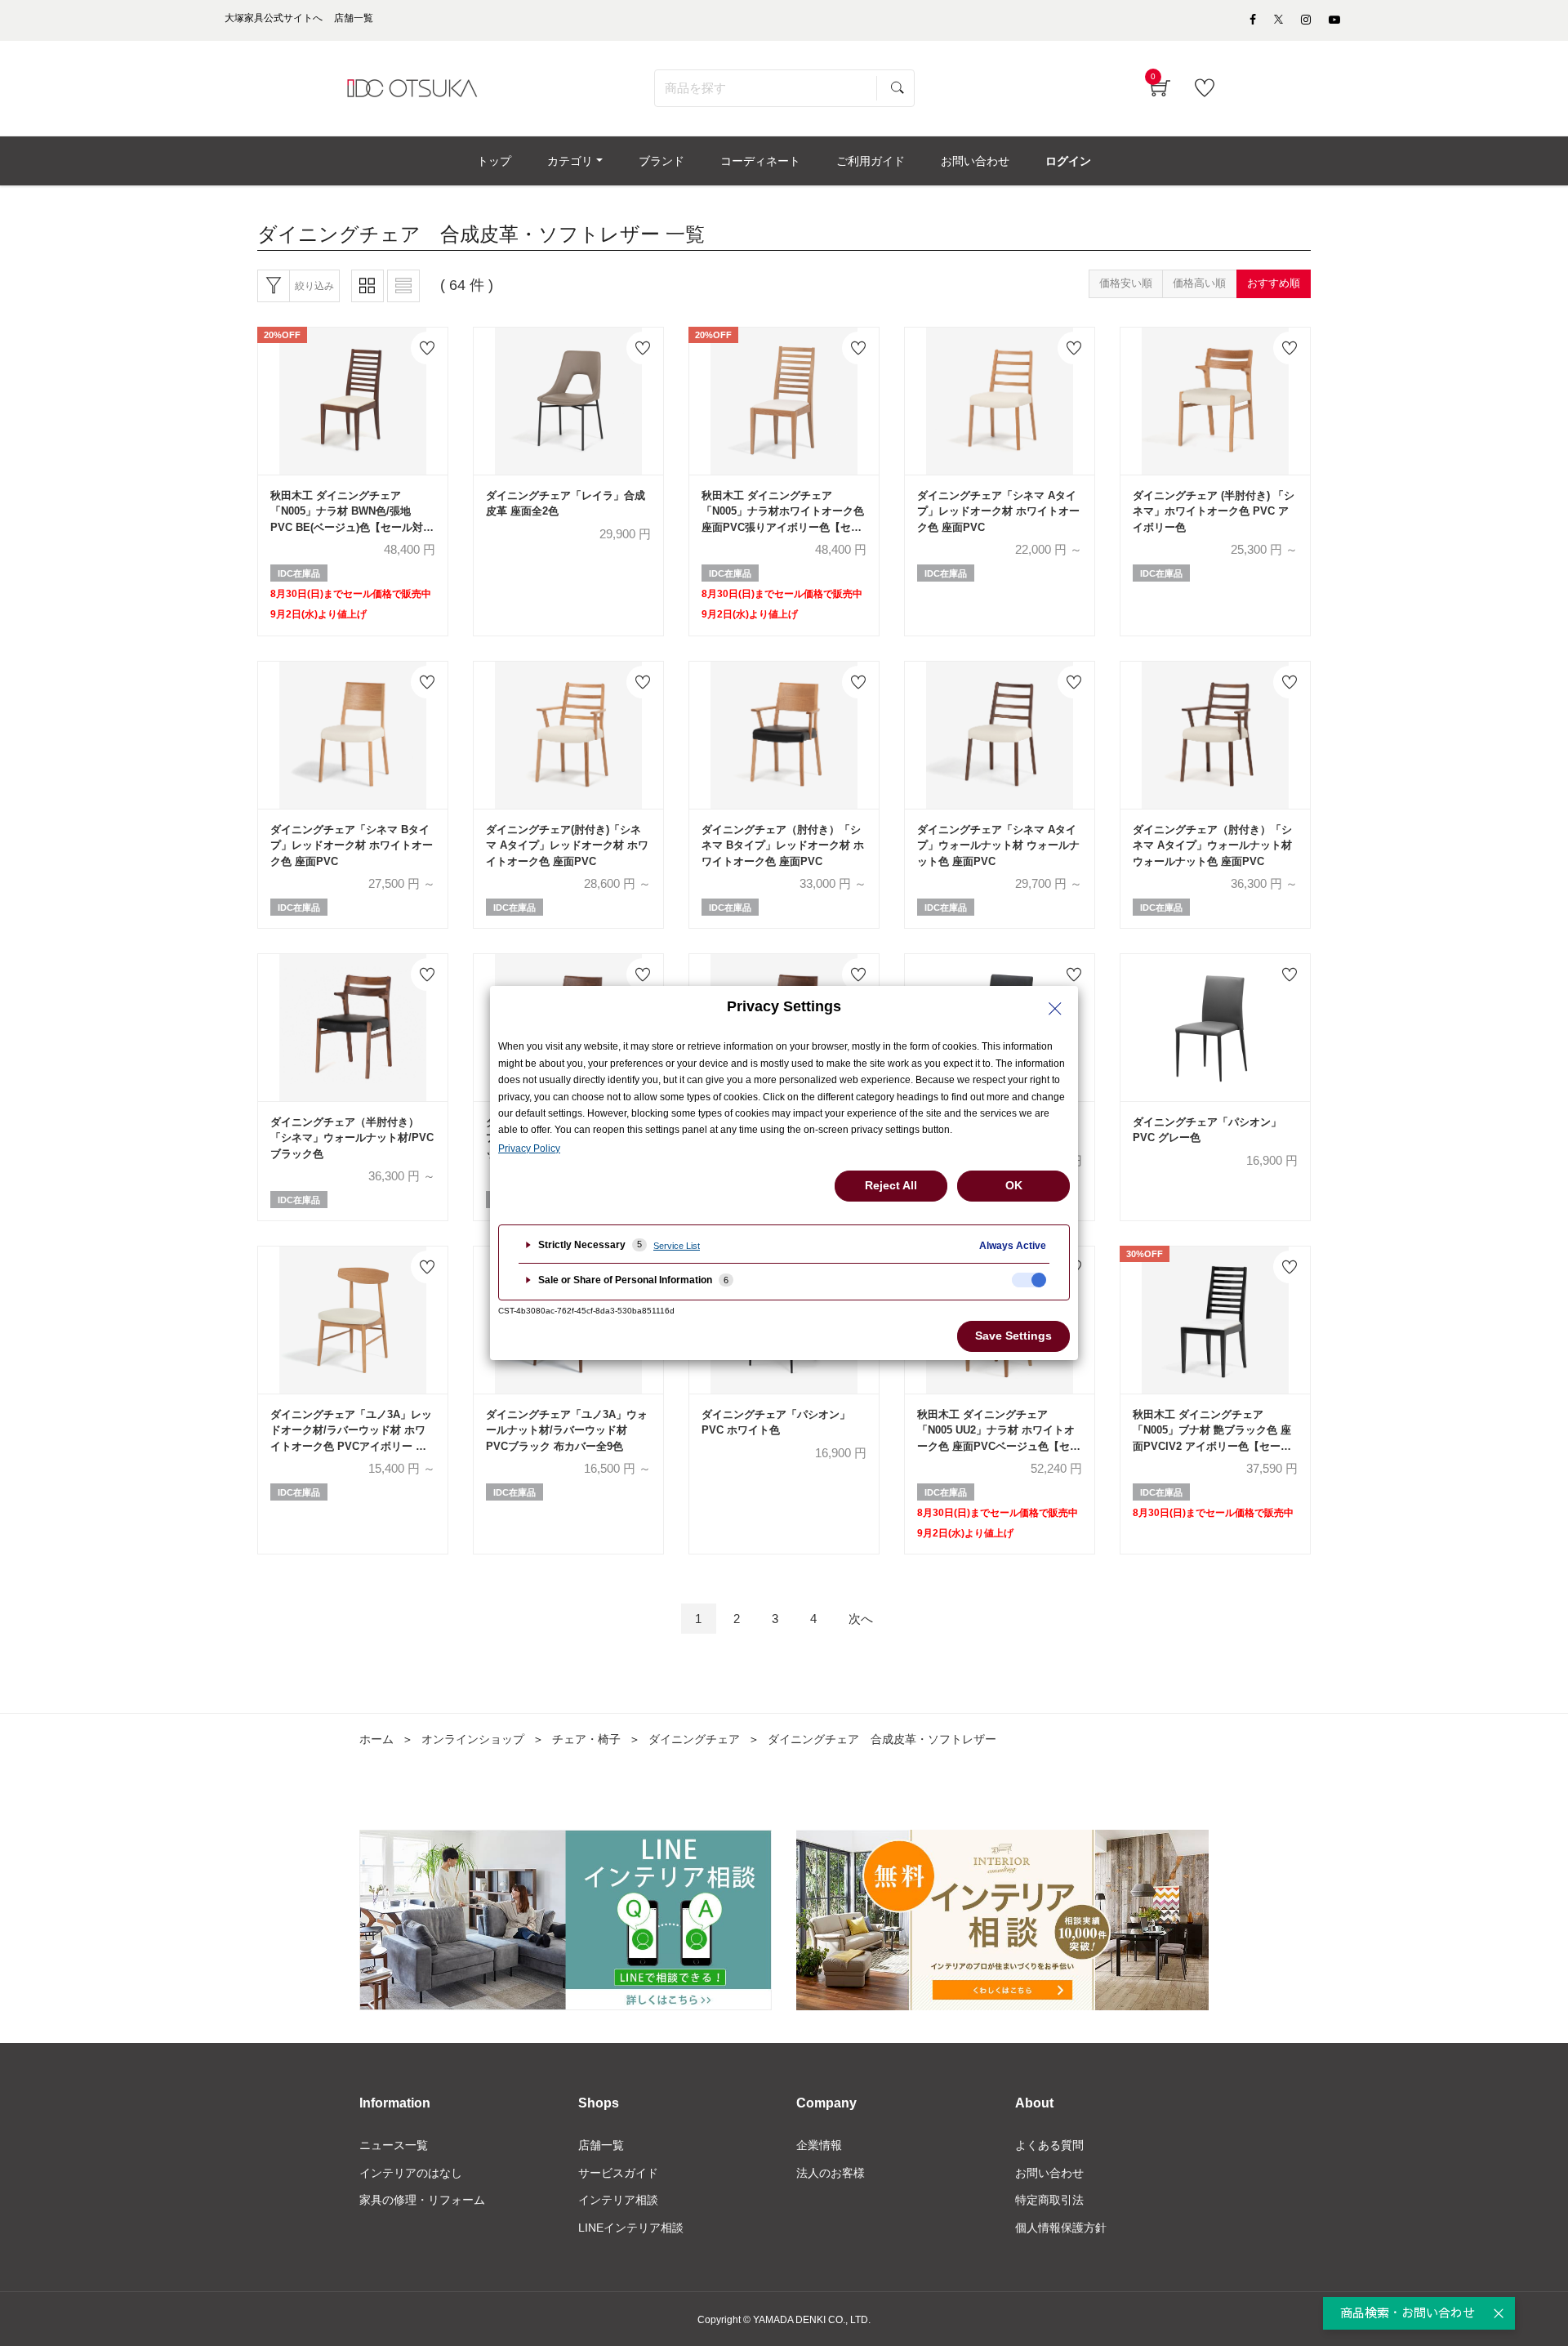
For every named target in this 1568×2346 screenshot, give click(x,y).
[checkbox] (1029, 1280)
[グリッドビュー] (367, 286)
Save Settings (1013, 1336)
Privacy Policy (529, 1148)
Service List (677, 1246)
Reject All (891, 1185)
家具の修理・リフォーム (422, 2200)
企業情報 (819, 2145)
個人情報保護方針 (1061, 2228)
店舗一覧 (601, 2145)
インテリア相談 (618, 2200)
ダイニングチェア (694, 1739)
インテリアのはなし (411, 2173)
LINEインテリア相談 (631, 2228)
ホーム (376, 1739)
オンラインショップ (473, 1739)
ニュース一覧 (394, 2145)
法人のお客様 (831, 2173)
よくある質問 (1049, 2145)
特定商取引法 (1049, 2200)
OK (1014, 1185)
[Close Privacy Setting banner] (1055, 1009)
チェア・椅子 (586, 1739)
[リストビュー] (403, 286)
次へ (861, 1619)
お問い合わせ (1049, 2173)
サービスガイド (618, 2173)
